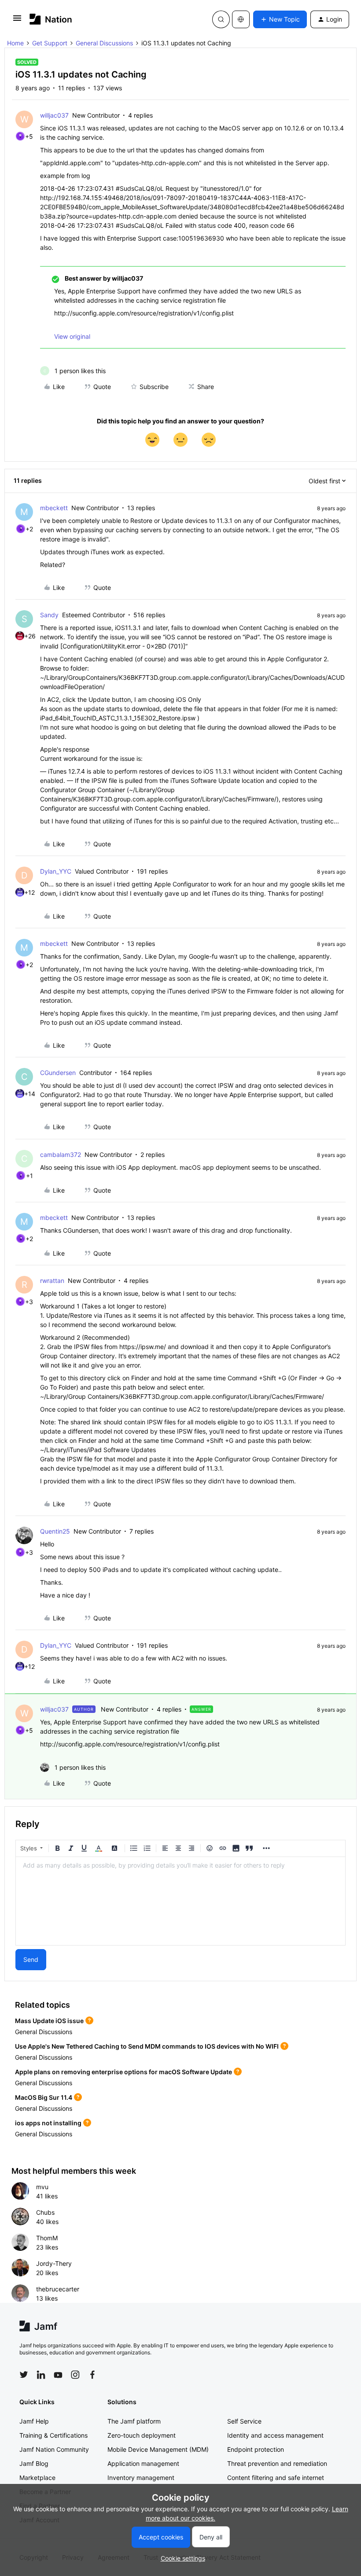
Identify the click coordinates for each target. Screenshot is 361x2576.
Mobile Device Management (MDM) (158, 2449)
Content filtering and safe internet (276, 2478)
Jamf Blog (34, 2463)
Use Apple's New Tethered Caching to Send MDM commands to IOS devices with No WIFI (147, 2046)
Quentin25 (55, 1531)
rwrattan (52, 1281)
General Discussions (104, 43)
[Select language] (241, 19)
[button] (17, 21)
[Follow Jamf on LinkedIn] (41, 2375)
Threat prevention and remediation (277, 2463)
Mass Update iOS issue (49, 2021)
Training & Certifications (53, 2435)
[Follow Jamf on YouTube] (58, 2375)
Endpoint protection (256, 2449)
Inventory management (141, 2478)
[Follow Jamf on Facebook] (92, 2375)
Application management (143, 2463)
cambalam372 (61, 1155)
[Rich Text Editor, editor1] (180, 1901)
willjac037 (54, 115)
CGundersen (58, 1073)
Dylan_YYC (56, 871)
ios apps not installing (48, 2123)
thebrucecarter (58, 2289)
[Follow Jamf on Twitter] (24, 2375)
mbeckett (54, 508)
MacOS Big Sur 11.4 (44, 2097)
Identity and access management (275, 2435)
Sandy (49, 615)
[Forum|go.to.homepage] (51, 19)
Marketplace (37, 2478)
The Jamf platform (134, 2421)
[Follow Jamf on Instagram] (75, 2375)
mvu (42, 2187)
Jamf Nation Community (54, 2449)
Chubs (45, 2212)
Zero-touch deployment (142, 2435)
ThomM (47, 2238)
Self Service (244, 2421)
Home (15, 43)
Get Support (50, 43)
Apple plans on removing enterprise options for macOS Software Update (123, 2072)
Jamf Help (34, 2421)
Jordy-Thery (54, 2263)
